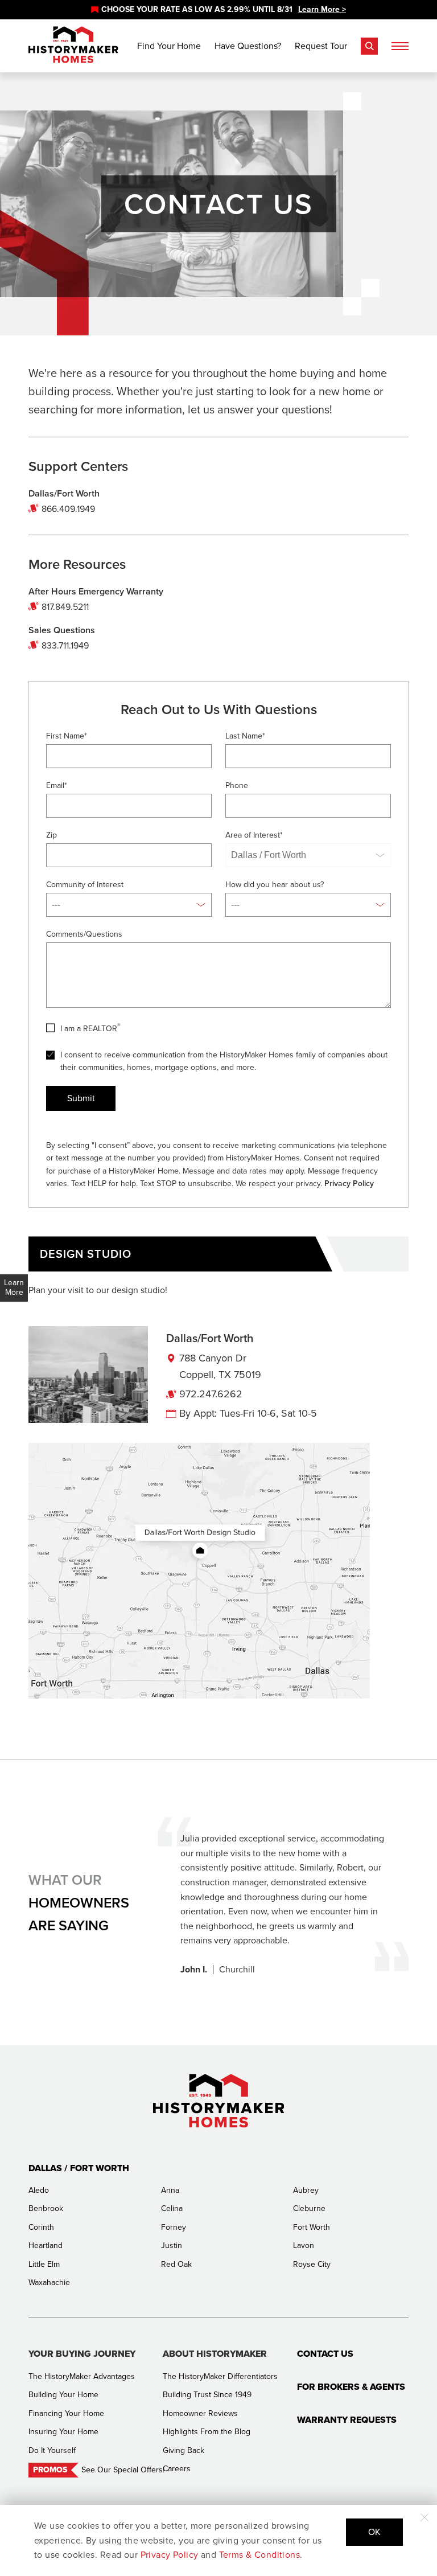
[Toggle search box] (369, 46)
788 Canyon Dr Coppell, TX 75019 (220, 1366)
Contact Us (325, 2354)
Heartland (46, 2245)
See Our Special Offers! (123, 2470)
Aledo (39, 2190)
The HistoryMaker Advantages (82, 2376)
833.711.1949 (65, 645)
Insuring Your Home (63, 2432)
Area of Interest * (254, 835)
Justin (172, 2245)
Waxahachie (49, 2282)
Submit (81, 1098)
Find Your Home (169, 46)
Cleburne (309, 2208)
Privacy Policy (349, 1184)
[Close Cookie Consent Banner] (424, 2517)
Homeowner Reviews (200, 2413)
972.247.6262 (211, 1394)
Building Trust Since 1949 (207, 2395)
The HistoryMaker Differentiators (220, 2376)
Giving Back (184, 2450)
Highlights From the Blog (207, 2432)
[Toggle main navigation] (400, 46)
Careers (177, 2469)
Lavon (304, 2245)
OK (374, 2532)
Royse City (312, 2264)
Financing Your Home (66, 2413)
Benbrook (46, 2208)
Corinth (41, 2227)
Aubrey (306, 2190)
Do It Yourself (52, 2450)
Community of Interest (85, 885)
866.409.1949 (68, 509)
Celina (172, 2208)
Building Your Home (63, 2395)
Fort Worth (312, 2227)
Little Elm (44, 2264)
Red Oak (176, 2264)
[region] (218, 10)
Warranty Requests (347, 2420)
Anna (170, 2190)
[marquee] (218, 10)
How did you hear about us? (275, 885)
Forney (174, 2227)
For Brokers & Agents (351, 2387)
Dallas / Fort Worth (79, 2168)
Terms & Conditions (260, 2555)
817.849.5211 (65, 607)
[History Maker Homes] (73, 45)
